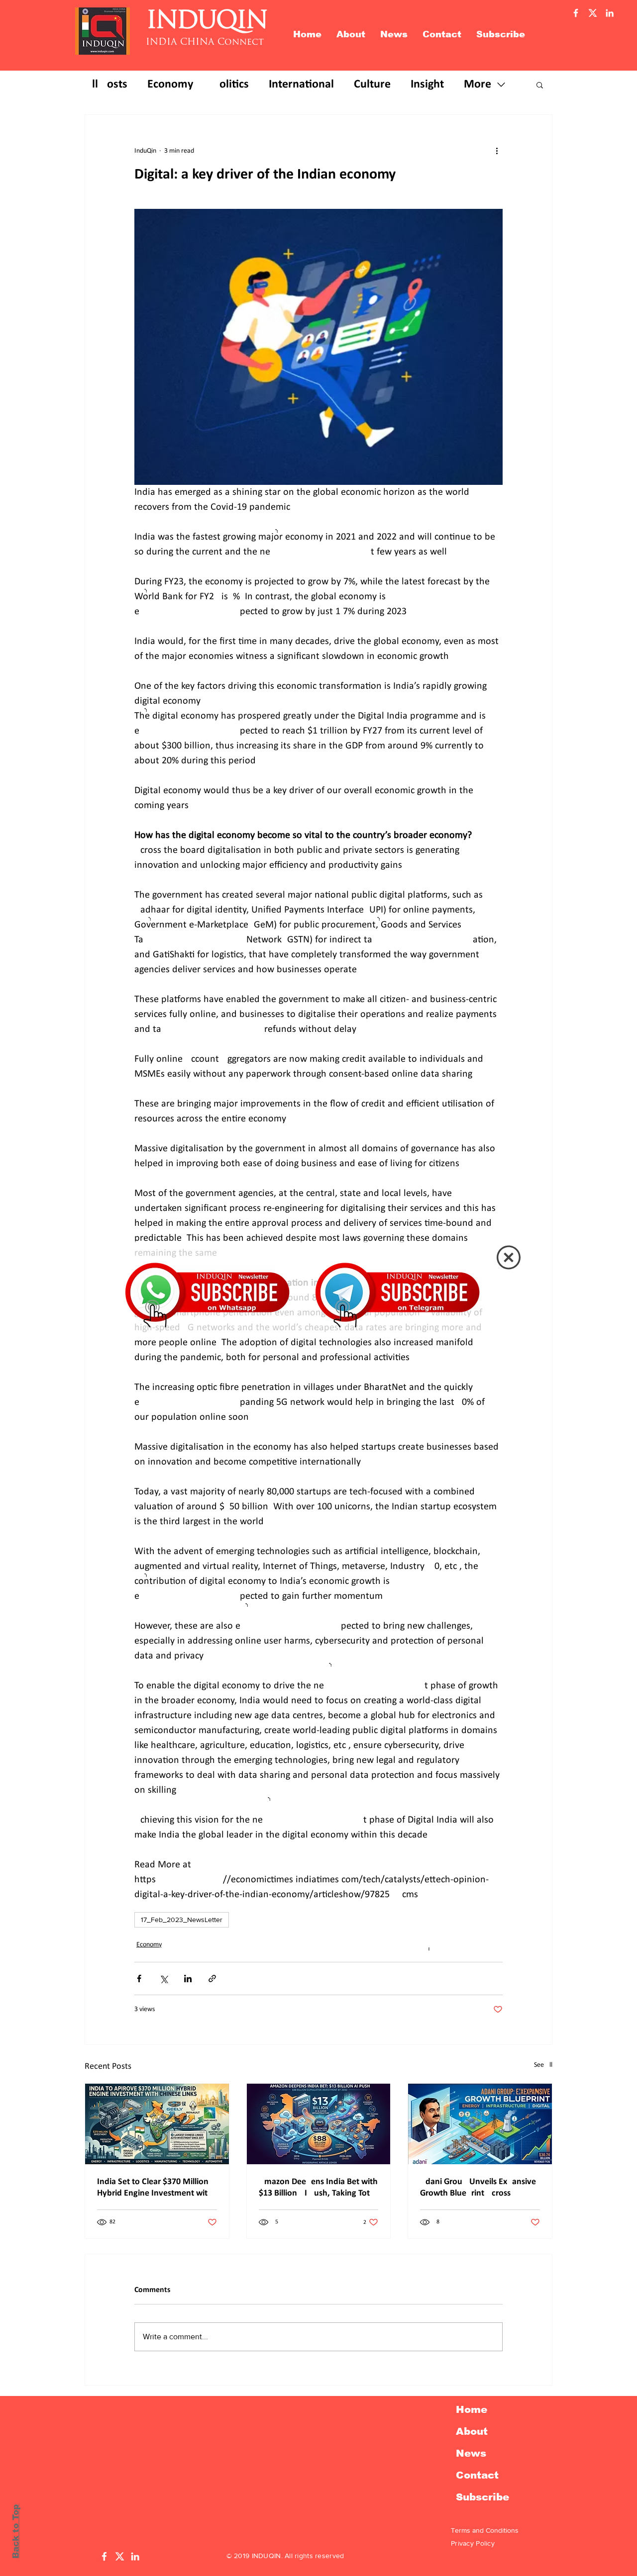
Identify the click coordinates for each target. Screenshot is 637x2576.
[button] (509, 1257)
